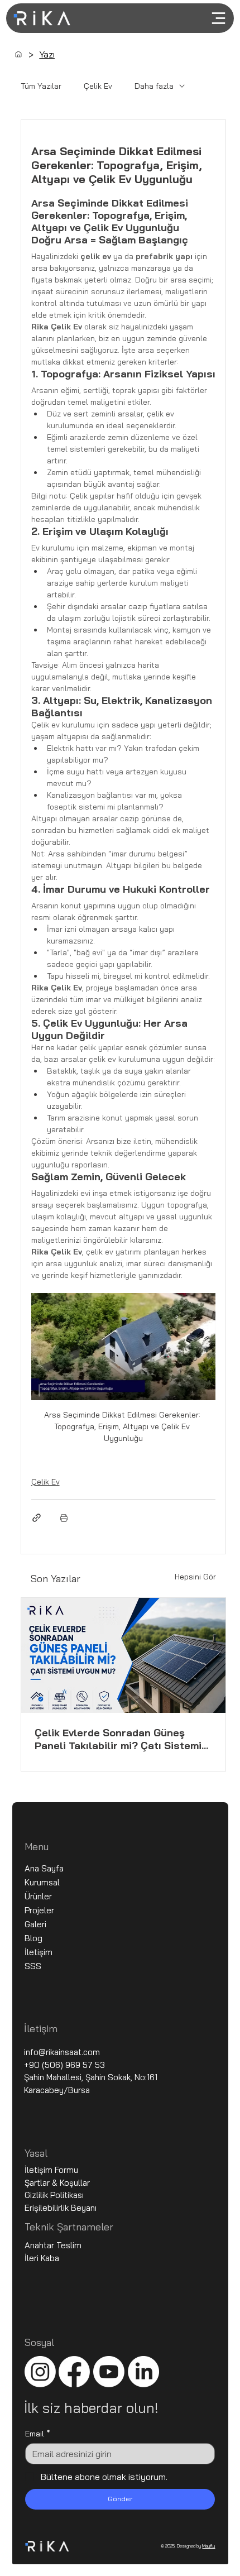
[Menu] (201, 18)
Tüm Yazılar (41, 86)
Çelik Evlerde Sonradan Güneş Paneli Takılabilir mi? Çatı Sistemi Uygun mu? (118, 1739)
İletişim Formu (51, 2170)
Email (38, 2434)
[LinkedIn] (143, 2372)
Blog (33, 1938)
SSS (33, 1966)
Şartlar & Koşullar (58, 2183)
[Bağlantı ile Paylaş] (37, 1518)
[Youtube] (109, 2372)
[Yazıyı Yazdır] (64, 1518)
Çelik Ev (98, 86)
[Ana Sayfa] (18, 54)
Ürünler (38, 1896)
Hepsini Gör (195, 1577)
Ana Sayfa (44, 1868)
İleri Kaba (42, 2258)
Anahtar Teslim (53, 2245)
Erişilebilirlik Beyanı (61, 2208)
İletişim (39, 1952)
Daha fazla (154, 86)
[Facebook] (74, 2372)
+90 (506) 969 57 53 (64, 2065)
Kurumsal (42, 1882)
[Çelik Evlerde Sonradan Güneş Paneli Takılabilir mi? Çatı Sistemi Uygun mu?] (124, 1655)
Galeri (35, 1924)
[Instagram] (40, 2372)
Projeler (39, 1910)
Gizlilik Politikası (54, 2195)
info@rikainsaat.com (62, 2052)
